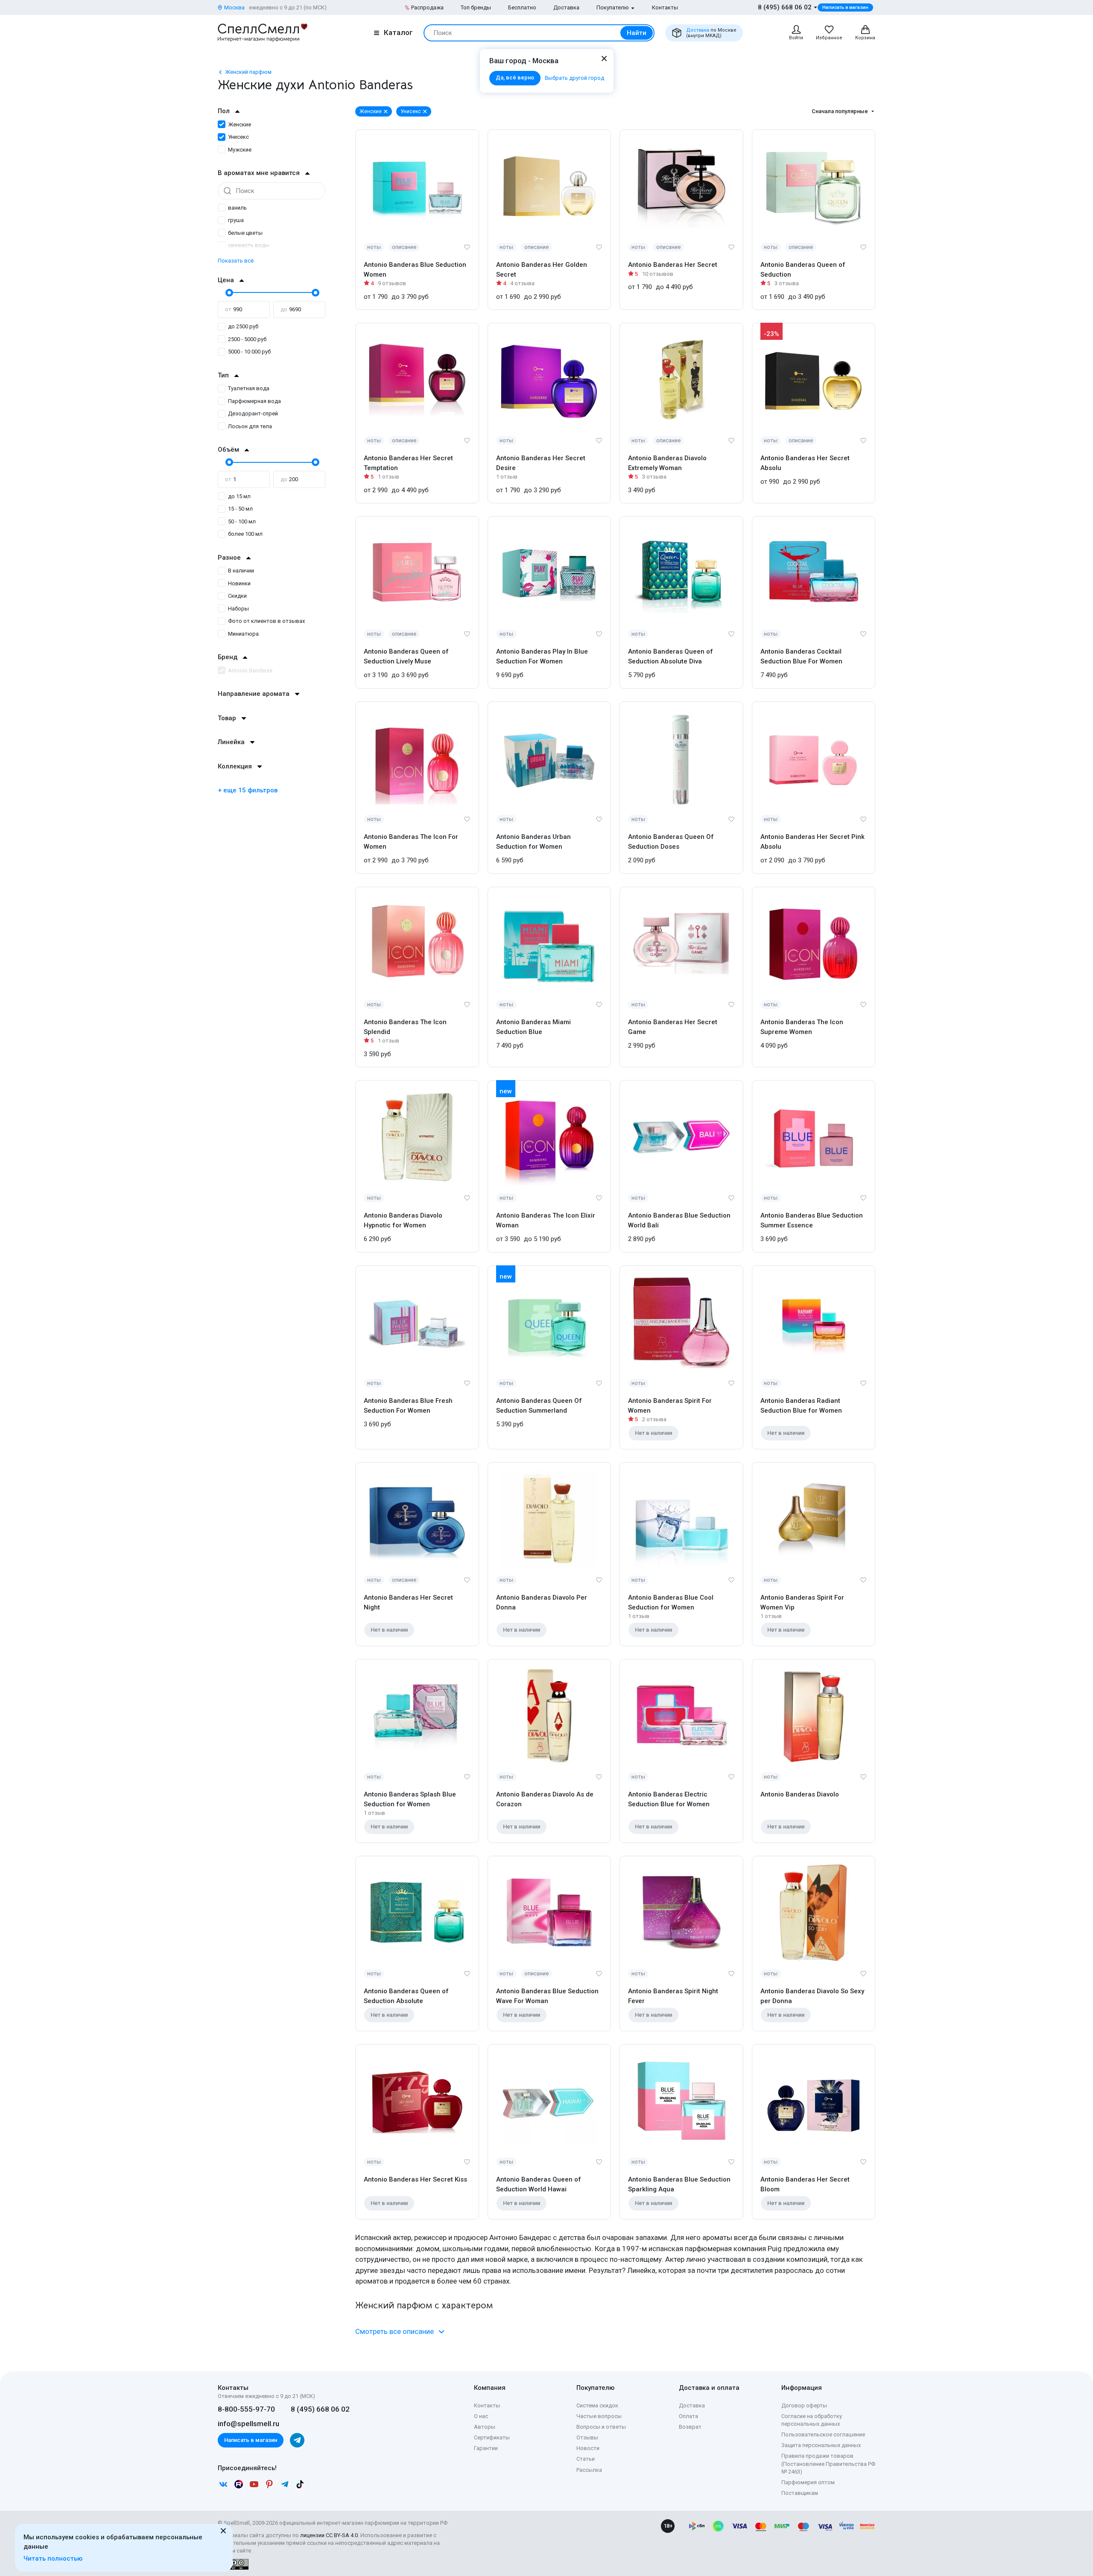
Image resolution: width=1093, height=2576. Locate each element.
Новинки (239, 583)
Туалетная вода (249, 388)
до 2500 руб (243, 326)
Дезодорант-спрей (253, 413)
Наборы (238, 609)
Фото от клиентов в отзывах (266, 621)
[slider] (228, 292)
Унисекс (238, 137)
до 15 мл (239, 496)
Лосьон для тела (250, 426)
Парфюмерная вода (254, 401)
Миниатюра (243, 634)
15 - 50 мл (240, 509)
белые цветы (245, 233)
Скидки (237, 596)
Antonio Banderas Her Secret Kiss (415, 2179)
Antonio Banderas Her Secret (673, 265)
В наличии (241, 571)
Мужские (240, 150)
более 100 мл (245, 534)
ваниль (237, 208)
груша (236, 220)
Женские (240, 124)
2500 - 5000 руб (247, 339)
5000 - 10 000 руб (249, 352)
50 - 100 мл (242, 521)
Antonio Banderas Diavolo (800, 1794)
